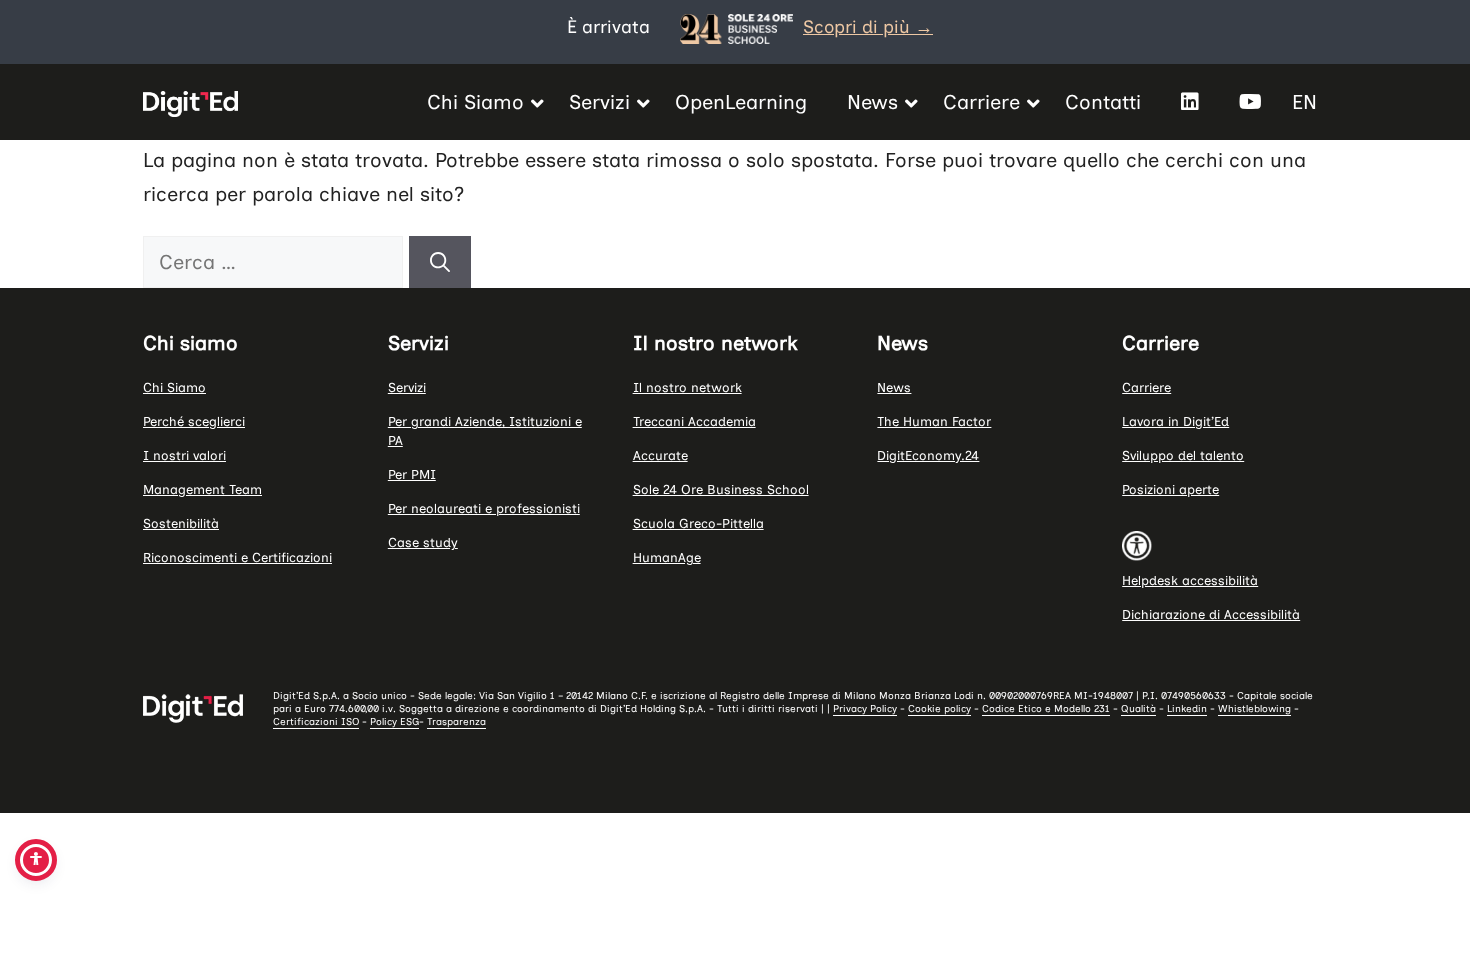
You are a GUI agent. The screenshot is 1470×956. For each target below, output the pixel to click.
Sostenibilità (181, 523)
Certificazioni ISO (316, 721)
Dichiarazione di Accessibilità (1211, 614)
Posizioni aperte (1170, 489)
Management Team (202, 489)
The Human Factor (934, 421)
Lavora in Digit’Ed (1175, 421)
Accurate (660, 455)
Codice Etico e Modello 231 (1046, 708)
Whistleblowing (1254, 708)
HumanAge (667, 557)
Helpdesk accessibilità (1190, 580)
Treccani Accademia (694, 421)
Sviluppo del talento (1183, 455)
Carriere (1146, 387)
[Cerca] (440, 262)
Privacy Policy (865, 708)
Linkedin (1187, 708)
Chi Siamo (174, 387)
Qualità (1138, 708)
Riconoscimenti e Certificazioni (237, 557)
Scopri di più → (868, 27)
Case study (423, 542)
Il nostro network (687, 387)
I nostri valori (184, 455)
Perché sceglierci (194, 421)
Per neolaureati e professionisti (484, 508)
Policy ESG (394, 721)
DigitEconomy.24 (928, 455)
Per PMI (412, 474)
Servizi (407, 387)
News (894, 387)
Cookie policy (939, 708)
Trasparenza (456, 721)
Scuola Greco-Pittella (698, 523)
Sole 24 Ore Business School (721, 489)
